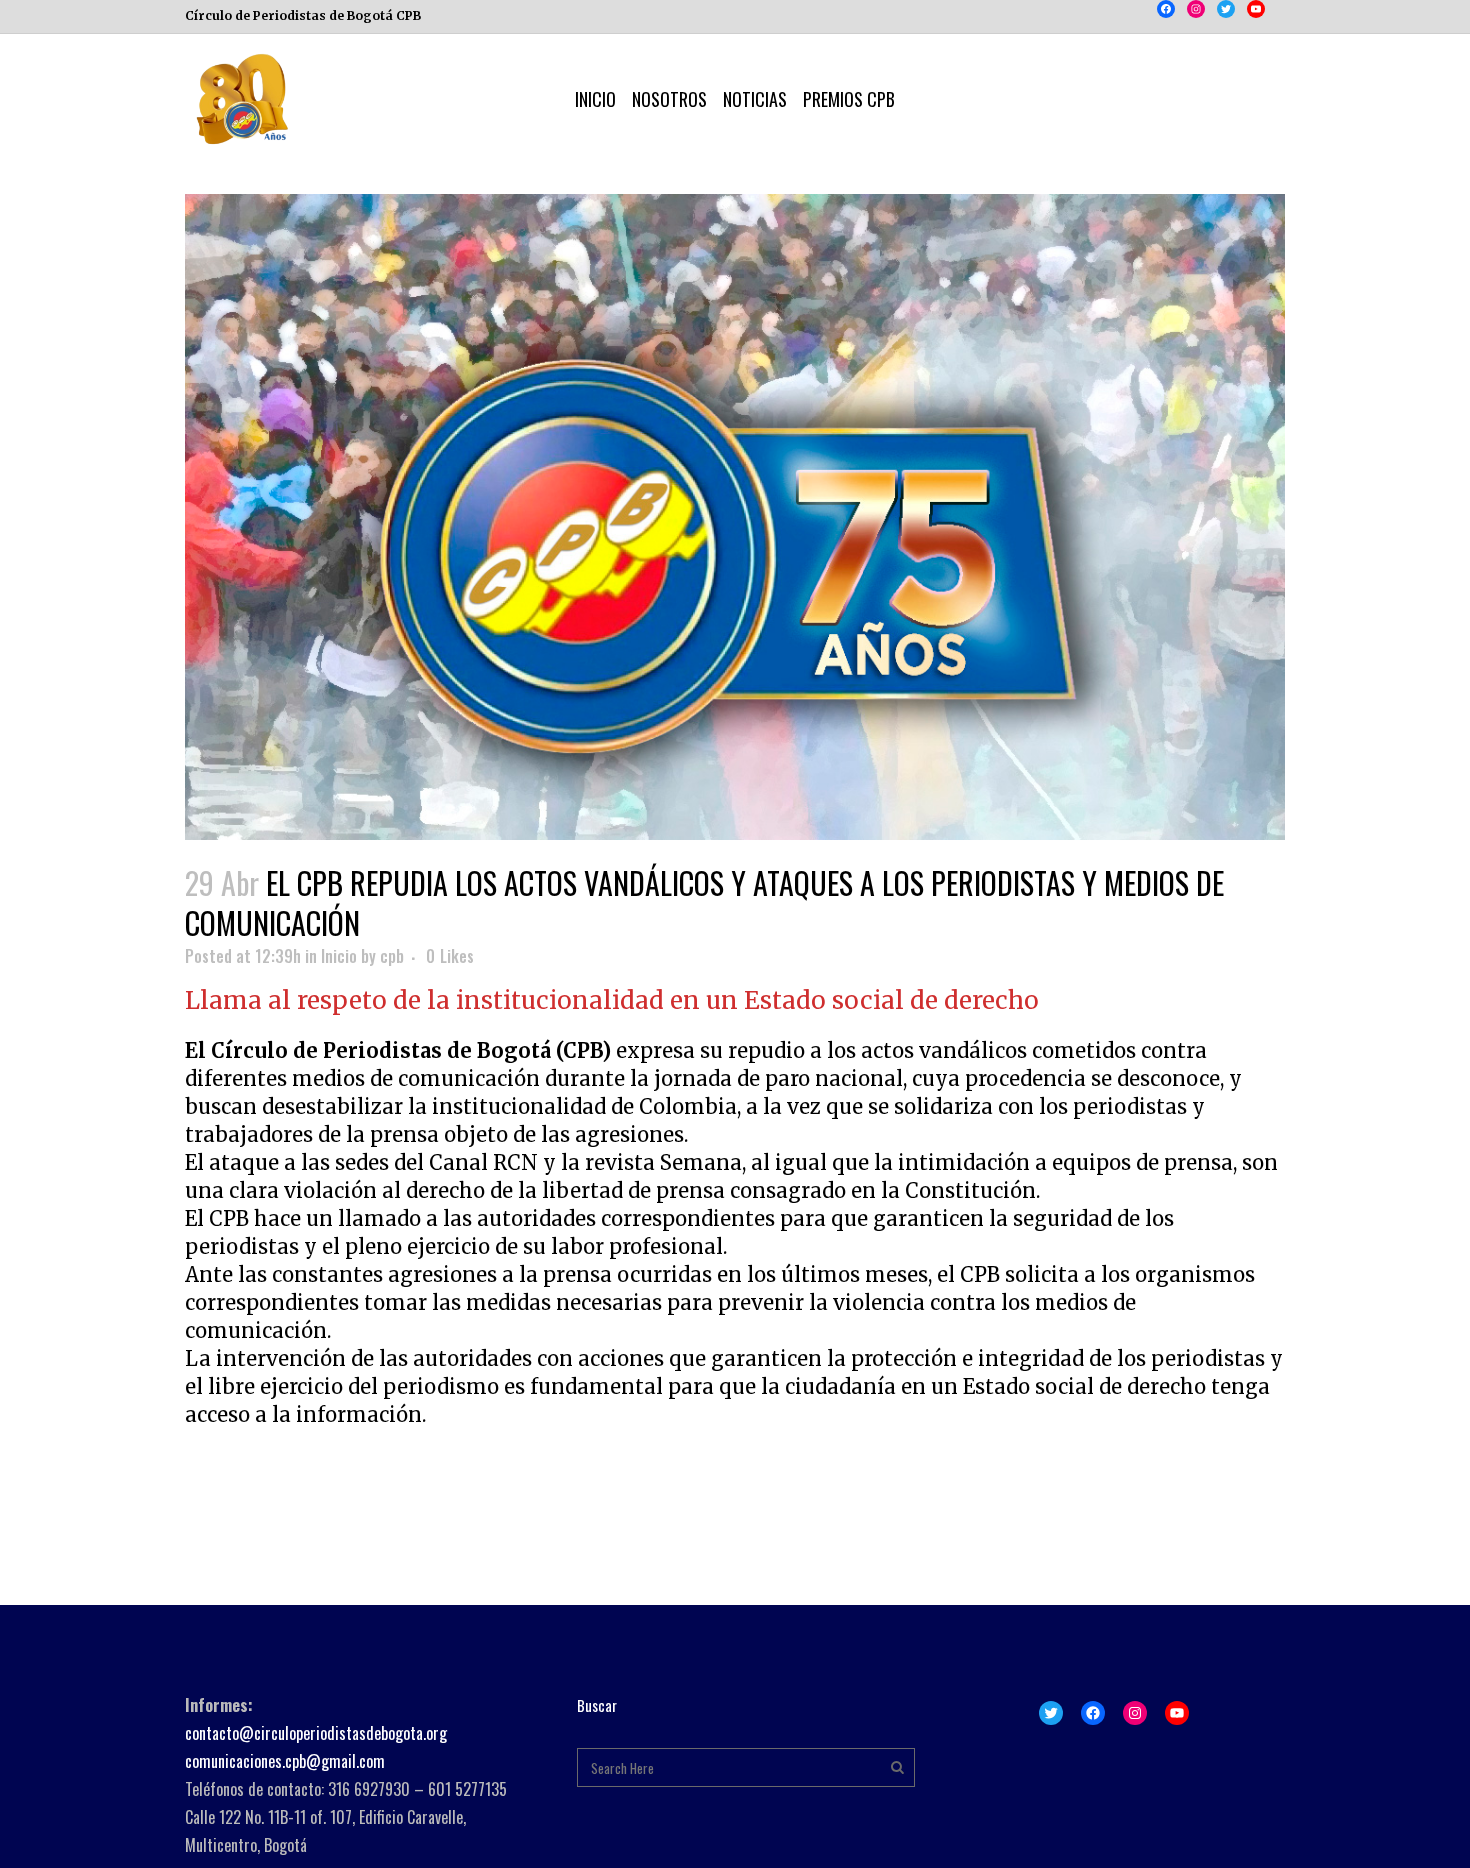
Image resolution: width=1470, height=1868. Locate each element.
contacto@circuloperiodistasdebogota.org (316, 1733)
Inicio (339, 956)
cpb (392, 956)
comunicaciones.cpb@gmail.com (285, 1761)
